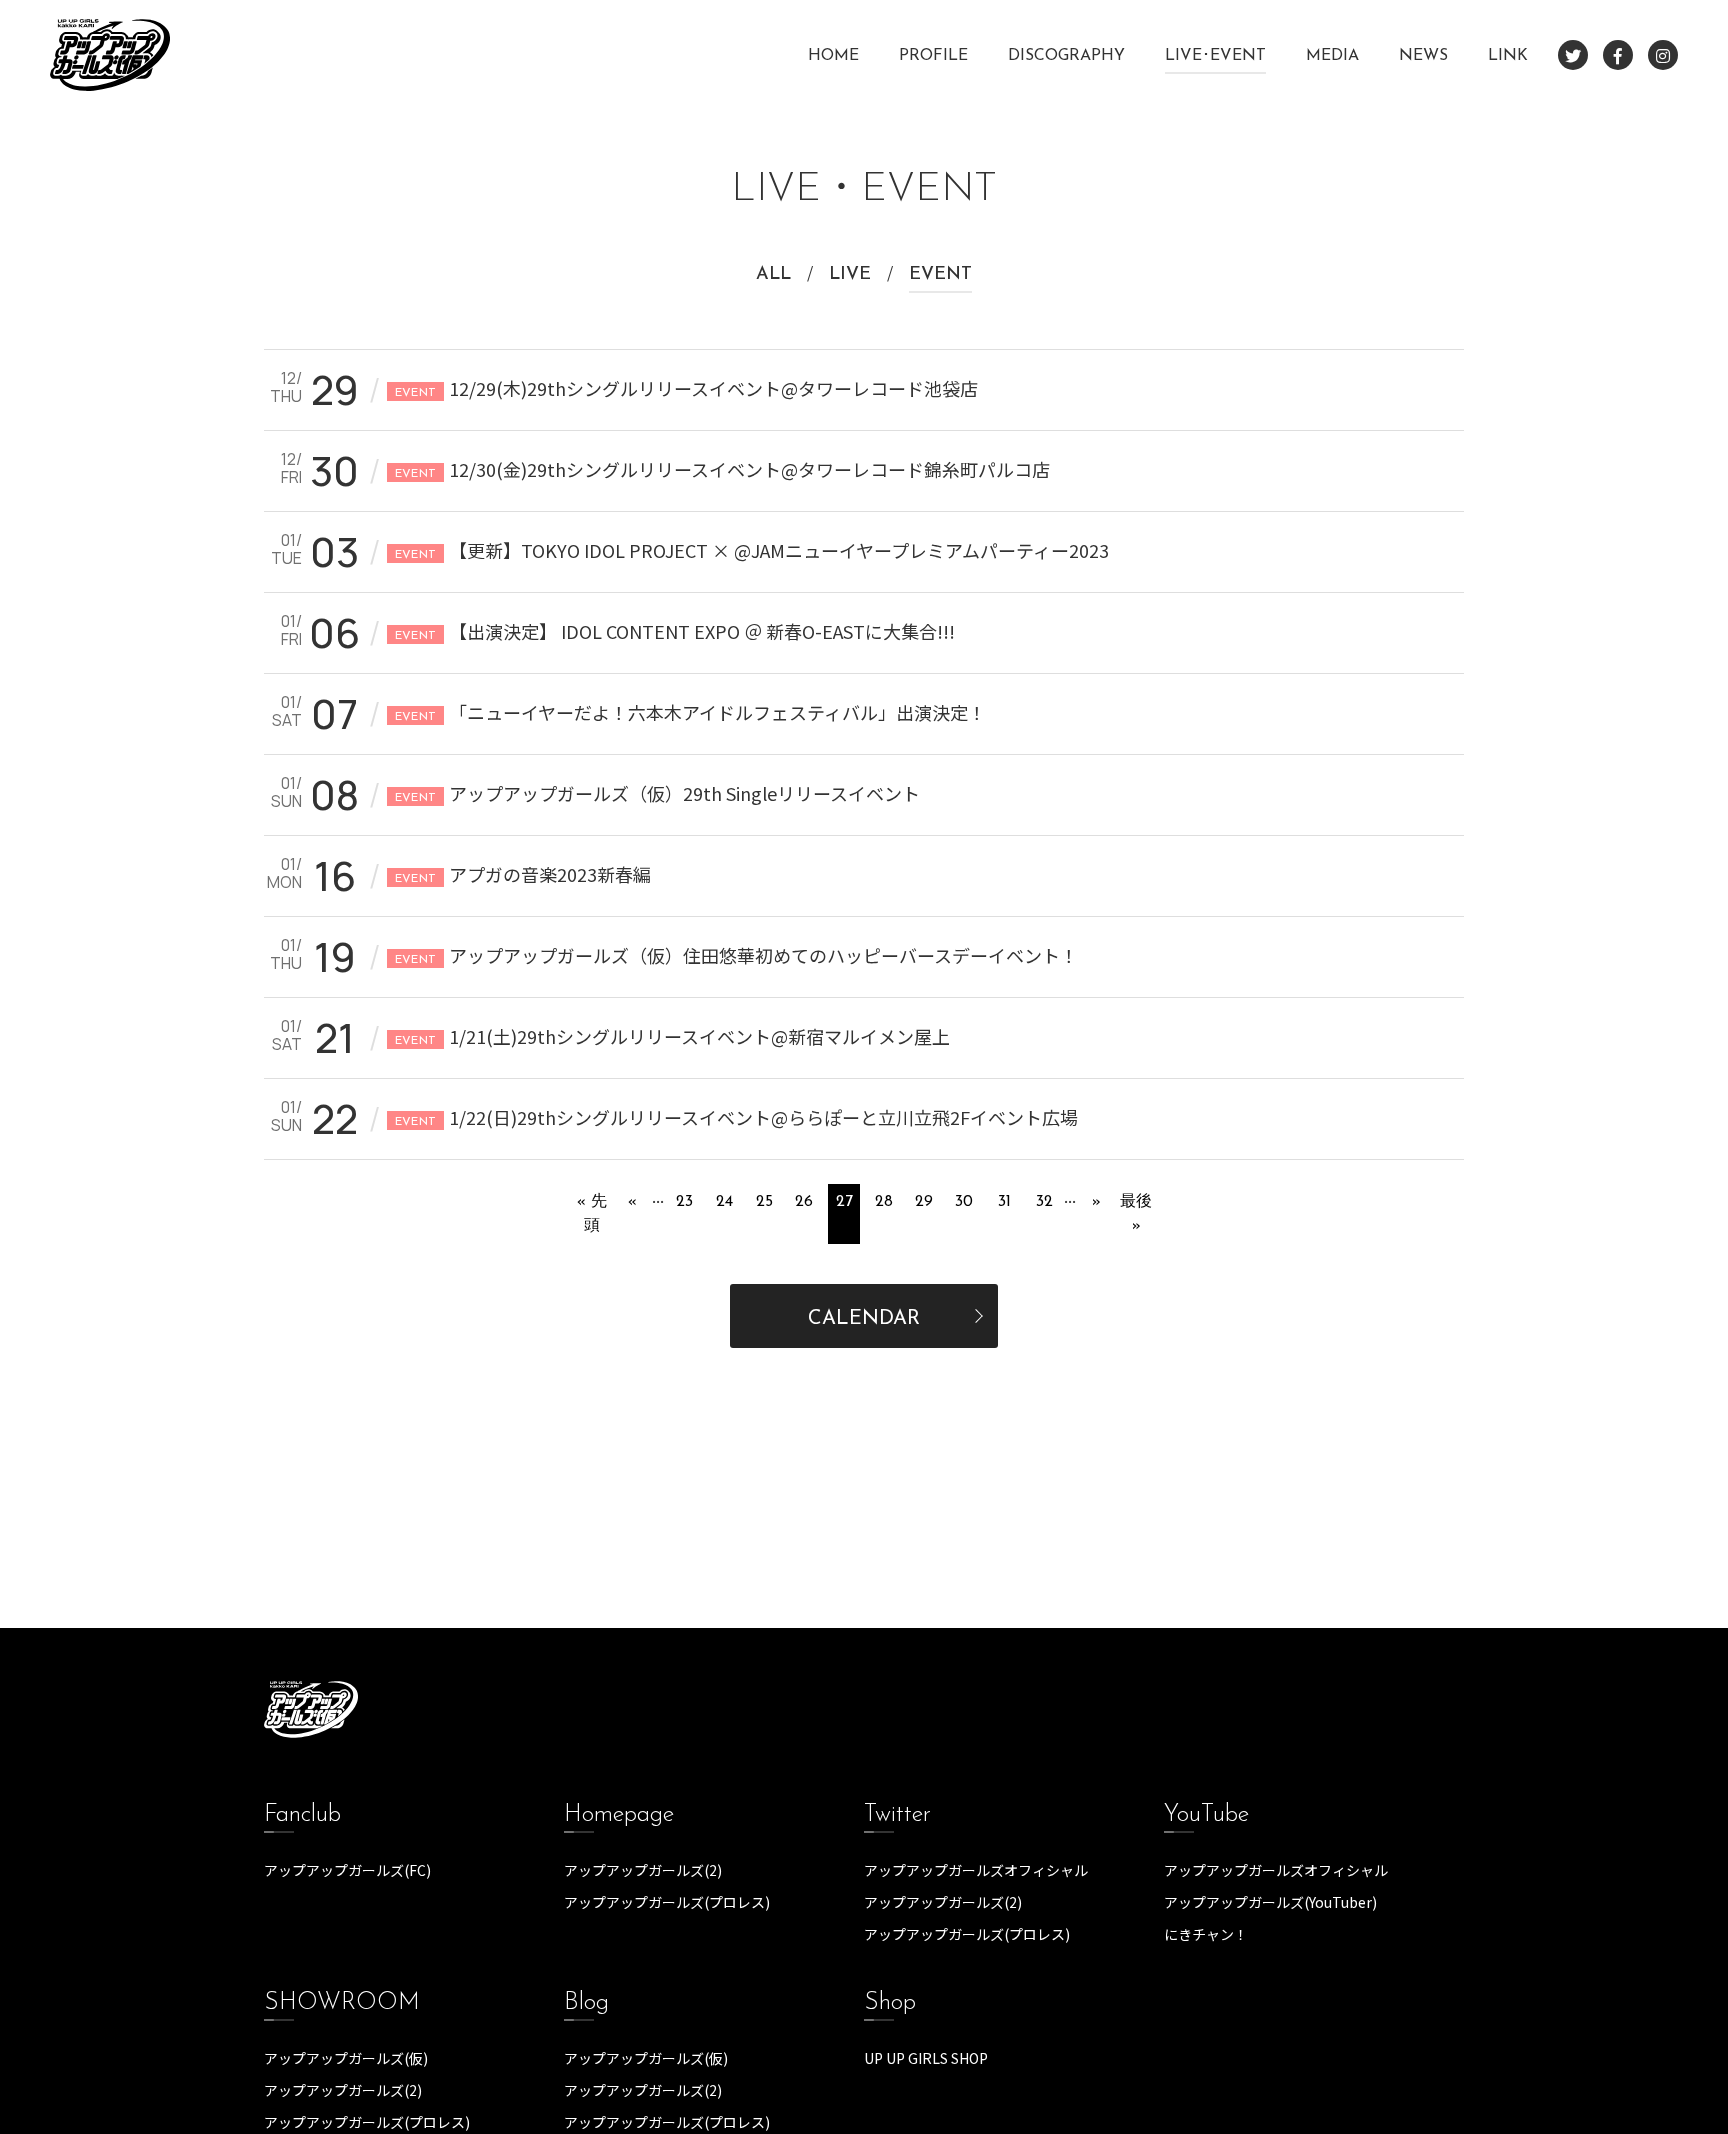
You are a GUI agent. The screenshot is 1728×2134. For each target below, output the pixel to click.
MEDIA (1332, 56)
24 (724, 1202)
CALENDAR (864, 1319)
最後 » (1136, 1214)
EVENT (940, 275)
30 (964, 1202)
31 (1004, 1202)
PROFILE (933, 56)
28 (884, 1202)
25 (764, 1202)
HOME (833, 56)
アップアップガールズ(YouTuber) (1270, 1902)
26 (804, 1202)
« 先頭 (592, 1214)
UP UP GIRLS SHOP (926, 2058)
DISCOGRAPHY (1066, 56)
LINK (1508, 56)
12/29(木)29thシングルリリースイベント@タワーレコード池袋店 (686, 388)
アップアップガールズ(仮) (346, 2058)
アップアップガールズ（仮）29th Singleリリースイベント (657, 793)
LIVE (850, 275)
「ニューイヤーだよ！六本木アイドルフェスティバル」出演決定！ (690, 712)
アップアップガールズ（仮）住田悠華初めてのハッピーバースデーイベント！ (736, 955)
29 (924, 1202)
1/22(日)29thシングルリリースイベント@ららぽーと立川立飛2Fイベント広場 (736, 1117)
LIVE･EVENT (1215, 56)
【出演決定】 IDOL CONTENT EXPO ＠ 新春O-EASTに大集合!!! (675, 631)
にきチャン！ (1206, 1934)
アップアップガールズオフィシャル (976, 1870)
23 (684, 1202)
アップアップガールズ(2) (643, 1870)
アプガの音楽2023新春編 (523, 874)
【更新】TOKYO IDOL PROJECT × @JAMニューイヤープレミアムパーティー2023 (752, 550)
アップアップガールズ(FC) (347, 1870)
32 (1044, 1202)
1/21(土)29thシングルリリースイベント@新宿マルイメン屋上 (672, 1036)
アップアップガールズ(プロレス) (667, 1902)
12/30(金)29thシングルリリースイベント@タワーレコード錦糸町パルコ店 (722, 469)
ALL (773, 275)
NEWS (1423, 56)
